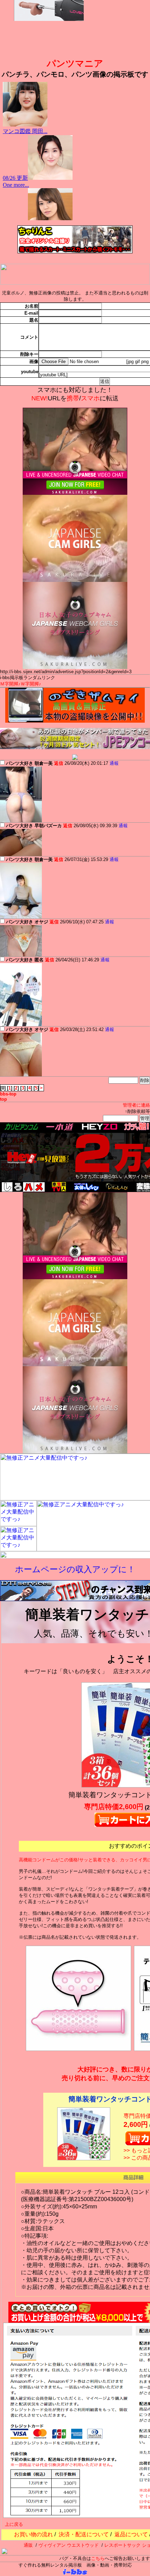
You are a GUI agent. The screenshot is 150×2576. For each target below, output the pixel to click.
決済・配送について (84, 2534)
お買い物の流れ (33, 2534)
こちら (98, 2558)
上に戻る (14, 2524)
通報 (114, 763)
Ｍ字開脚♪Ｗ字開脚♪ (21, 684)
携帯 (73, 398)
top (3, 1099)
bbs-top (8, 1094)
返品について (131, 2534)
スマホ (90, 398)
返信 (59, 763)
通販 (28, 2545)
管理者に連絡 (136, 1105)
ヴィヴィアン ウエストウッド (69, 2545)
